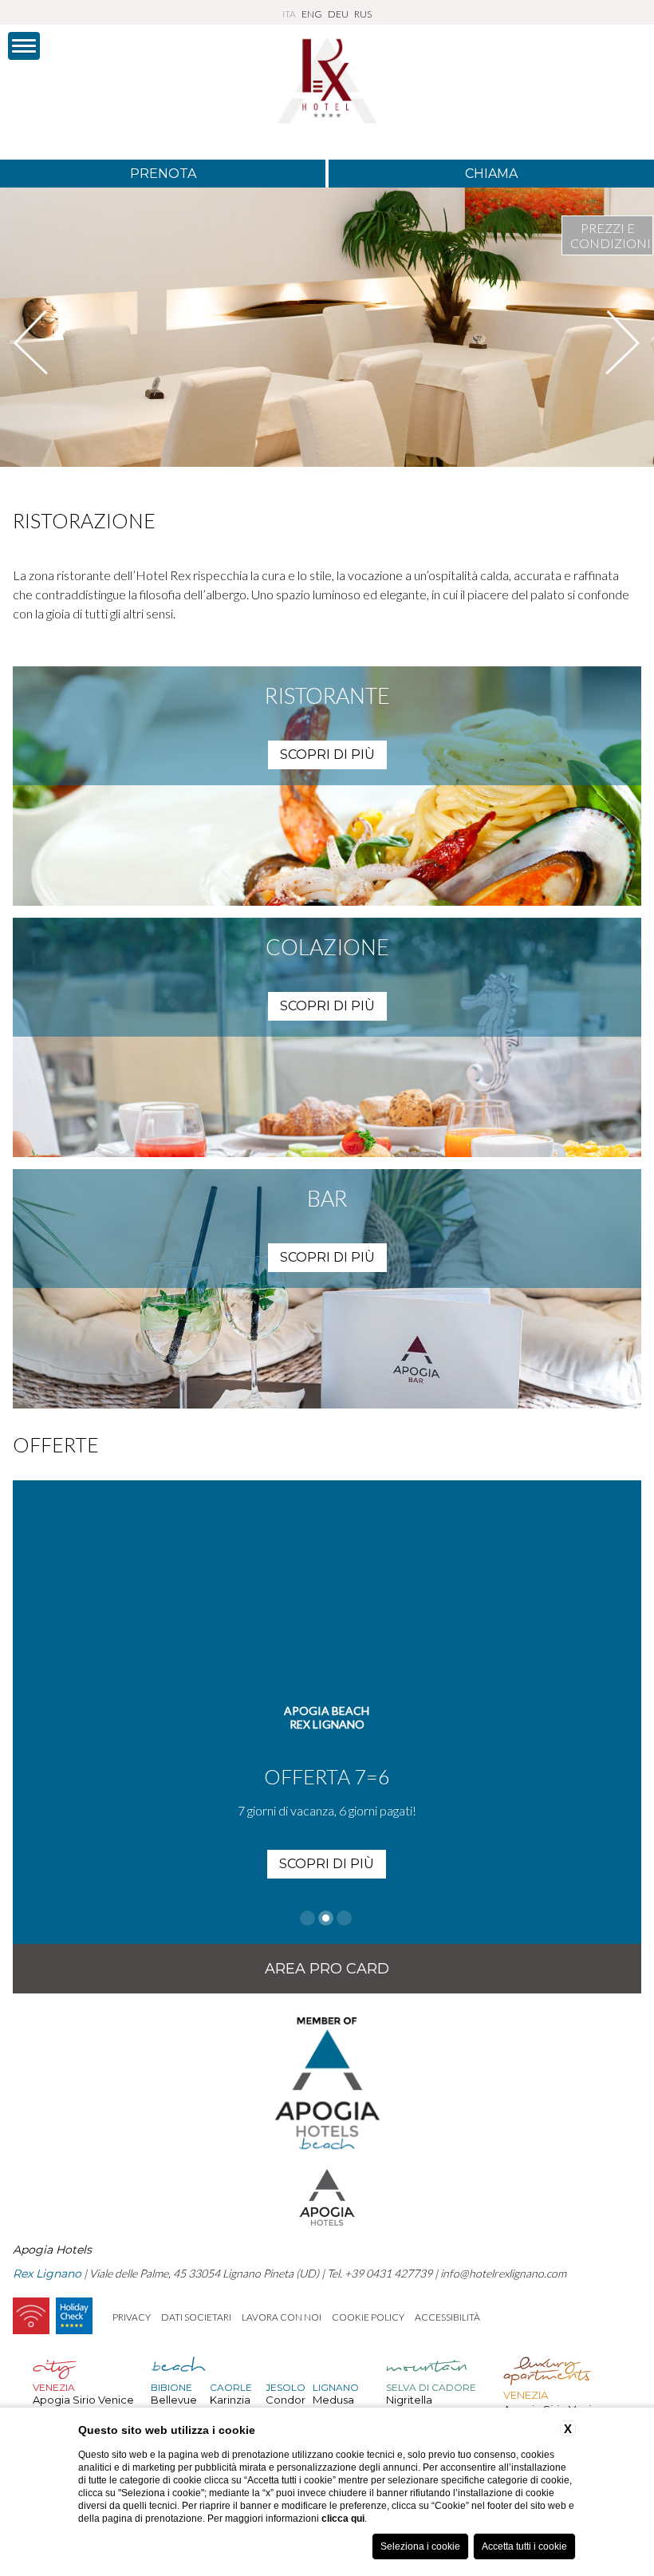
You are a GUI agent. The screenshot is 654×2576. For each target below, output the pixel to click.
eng (312, 14)
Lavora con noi (282, 2317)
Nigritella (409, 2400)
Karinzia (230, 2400)
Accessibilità (447, 2317)
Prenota (163, 174)
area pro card (327, 1969)
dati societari (196, 2317)
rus (363, 14)
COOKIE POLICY (368, 2317)
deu (338, 14)
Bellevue (174, 2400)
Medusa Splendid (336, 2406)
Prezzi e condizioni (611, 235)
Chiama (491, 174)
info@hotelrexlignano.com (503, 2273)
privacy (132, 2317)
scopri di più (327, 755)
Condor (286, 2400)
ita (289, 14)
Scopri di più (327, 1864)
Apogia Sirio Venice (83, 2400)
